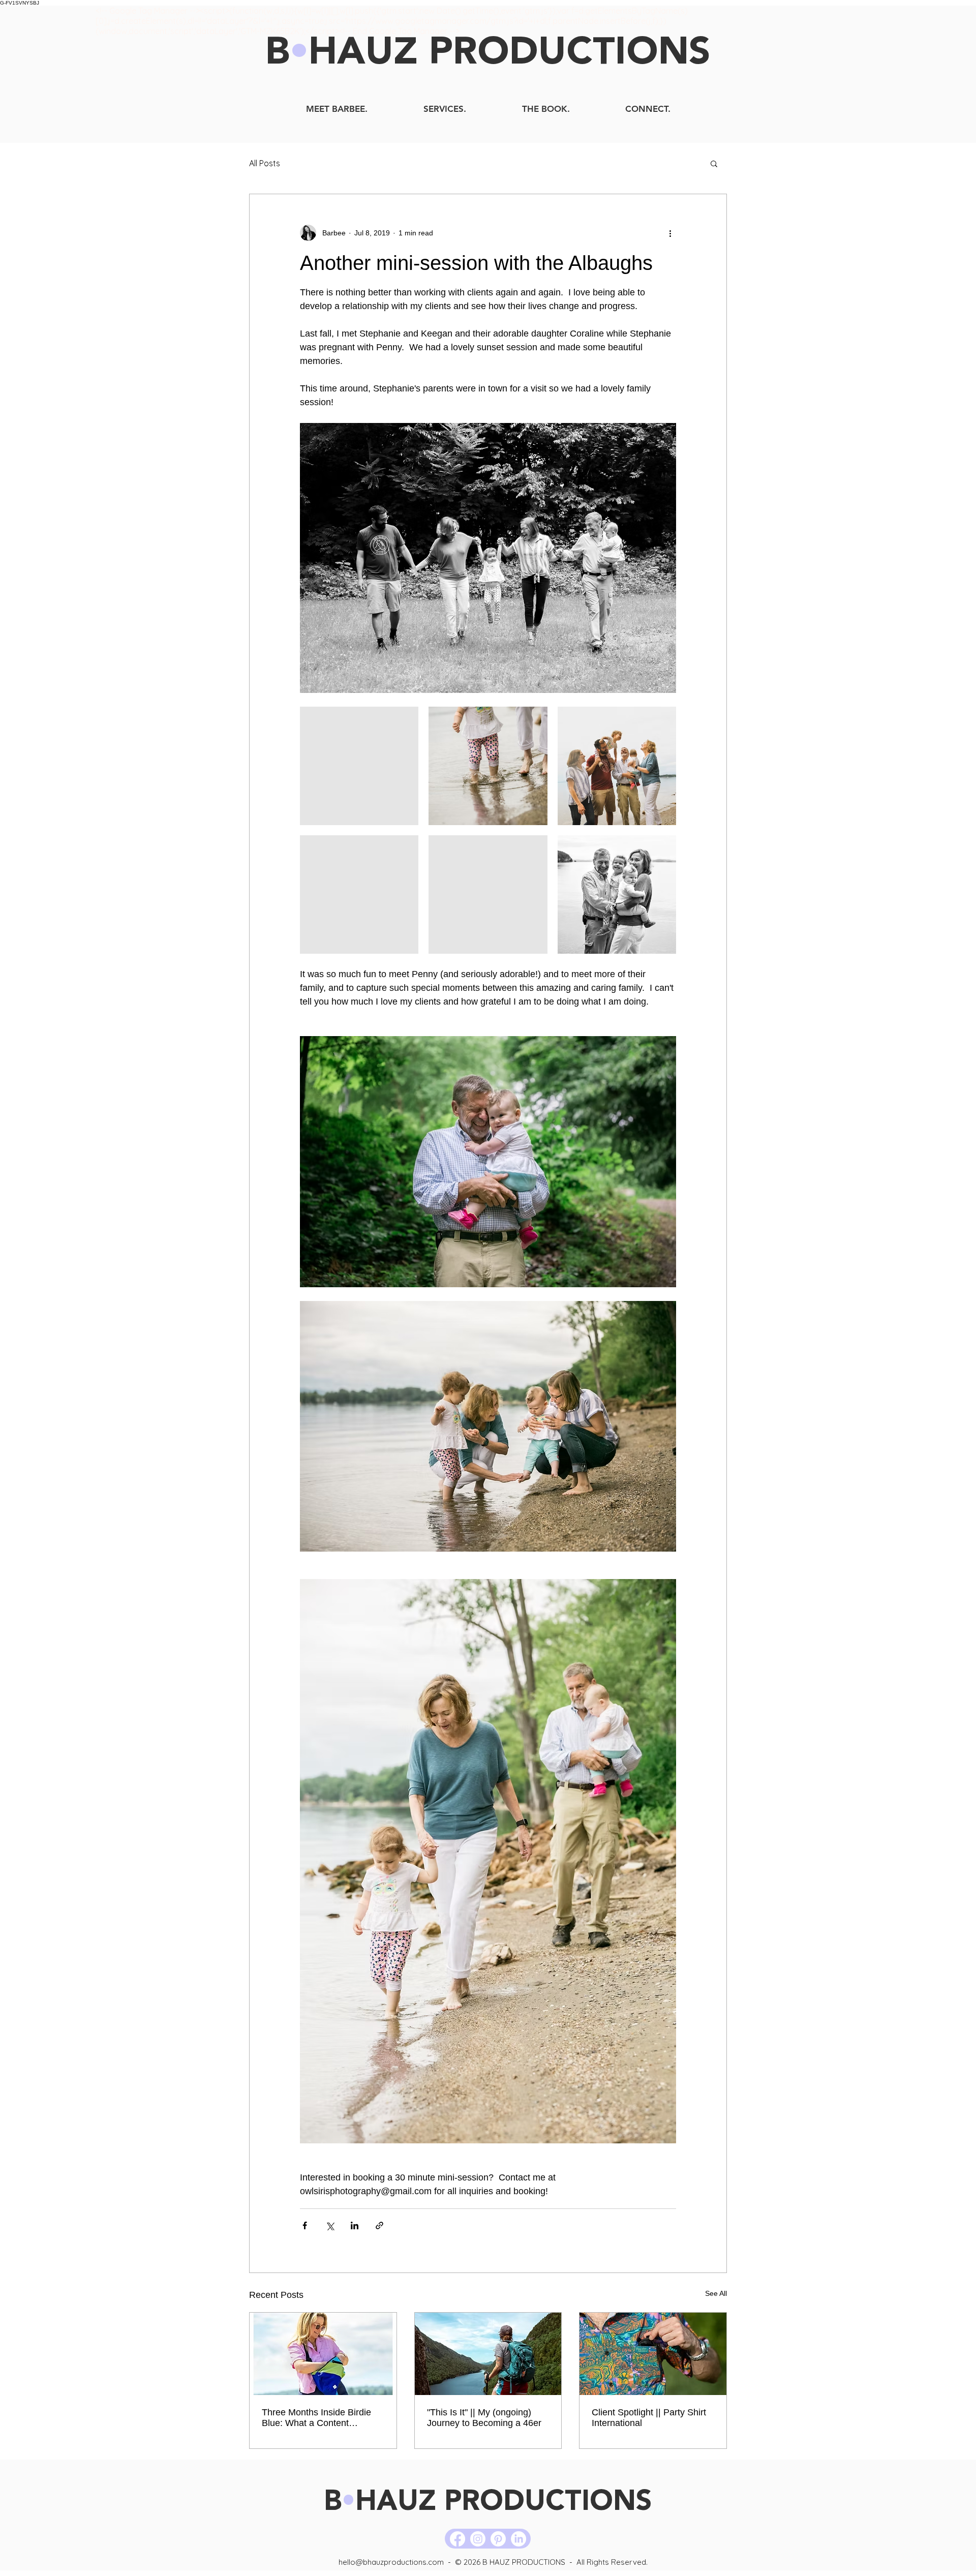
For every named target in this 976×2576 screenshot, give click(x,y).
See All (716, 2293)
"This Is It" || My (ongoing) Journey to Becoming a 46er (484, 2418)
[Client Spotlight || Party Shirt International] (653, 2354)
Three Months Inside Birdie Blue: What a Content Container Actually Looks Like (322, 2418)
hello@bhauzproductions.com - (397, 2562)
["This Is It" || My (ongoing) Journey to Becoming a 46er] (488, 2354)
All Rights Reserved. (612, 2562)
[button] (714, 163)
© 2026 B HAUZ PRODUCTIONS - (516, 2562)
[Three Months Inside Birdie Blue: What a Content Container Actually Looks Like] (323, 2354)
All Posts (265, 163)
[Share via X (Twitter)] (330, 2225)
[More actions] (670, 233)
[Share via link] (379, 2225)
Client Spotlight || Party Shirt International (649, 2418)
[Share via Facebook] (305, 2225)
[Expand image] (359, 766)
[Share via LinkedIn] (355, 2225)
